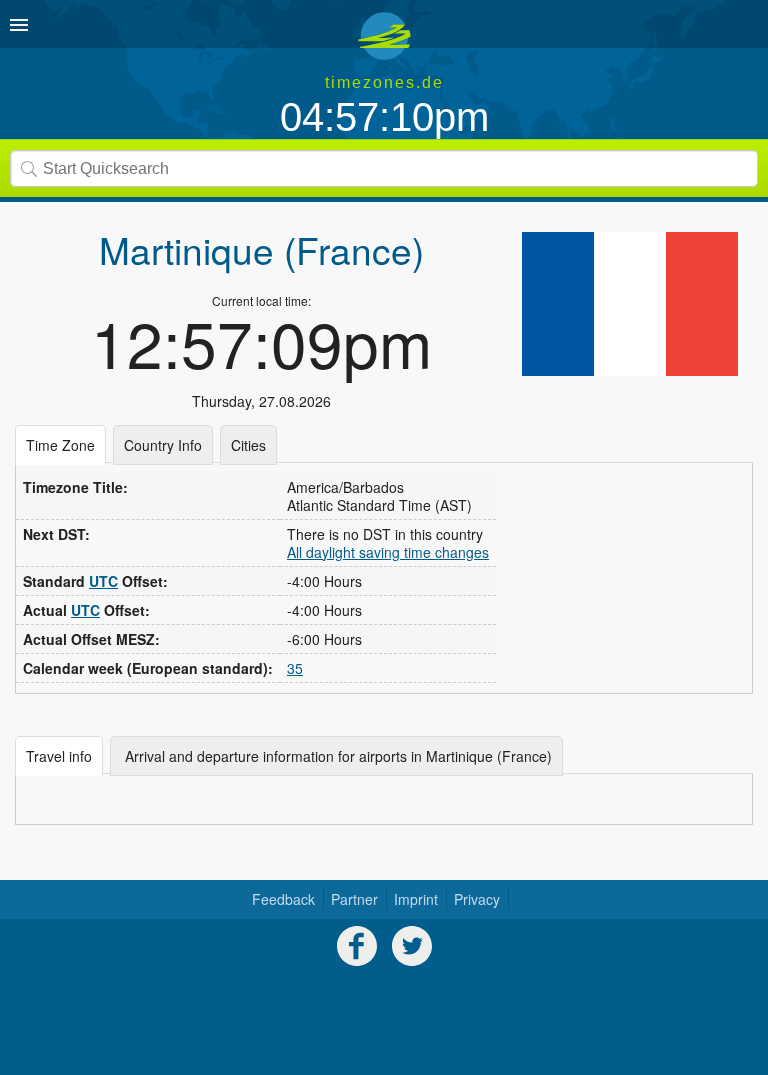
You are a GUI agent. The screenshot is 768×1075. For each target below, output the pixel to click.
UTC (103, 581)
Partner (354, 899)
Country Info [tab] (163, 445)
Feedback (283, 899)
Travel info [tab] (59, 756)
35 (295, 668)
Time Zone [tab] (60, 445)
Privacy (477, 899)
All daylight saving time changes (388, 552)
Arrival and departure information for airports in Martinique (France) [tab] (336, 756)
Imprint (416, 899)
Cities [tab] (248, 445)
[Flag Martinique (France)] (630, 304)
